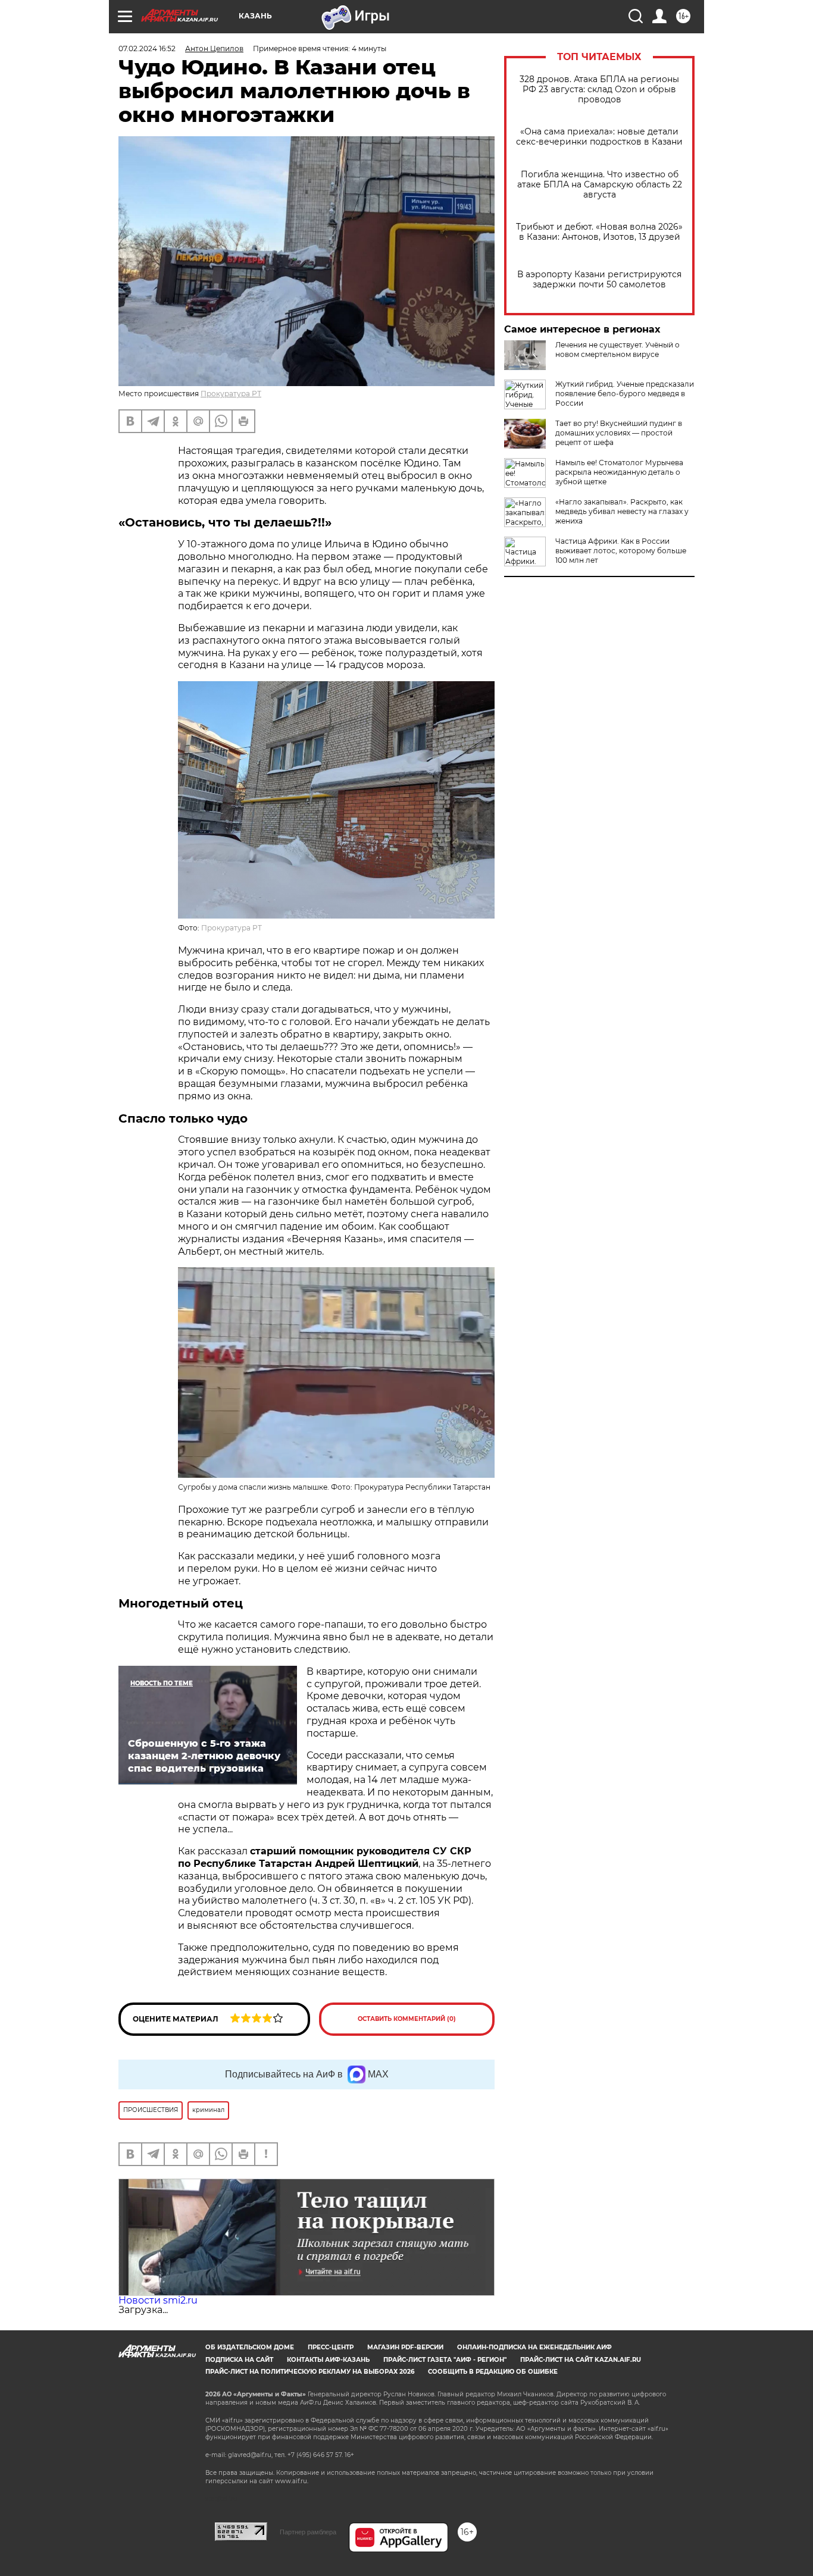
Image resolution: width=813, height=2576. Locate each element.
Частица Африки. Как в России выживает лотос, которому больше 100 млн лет (621, 551)
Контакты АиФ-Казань (328, 2360)
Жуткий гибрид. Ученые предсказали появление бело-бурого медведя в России (625, 394)
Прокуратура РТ (231, 394)
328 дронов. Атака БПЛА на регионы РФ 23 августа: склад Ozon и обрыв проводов (599, 90)
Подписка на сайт (239, 2360)
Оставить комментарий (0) (407, 2019)
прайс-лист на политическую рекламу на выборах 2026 (310, 2372)
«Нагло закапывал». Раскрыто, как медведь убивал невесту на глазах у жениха (622, 511)
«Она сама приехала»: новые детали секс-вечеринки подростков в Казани (599, 137)
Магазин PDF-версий (405, 2347)
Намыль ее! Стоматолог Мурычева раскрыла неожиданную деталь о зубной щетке (619, 472)
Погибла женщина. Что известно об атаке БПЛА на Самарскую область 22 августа (600, 185)
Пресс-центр (331, 2347)
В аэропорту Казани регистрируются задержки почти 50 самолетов (599, 280)
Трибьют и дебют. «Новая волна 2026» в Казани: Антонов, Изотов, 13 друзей (599, 232)
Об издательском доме (250, 2347)
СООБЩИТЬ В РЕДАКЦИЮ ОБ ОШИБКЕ (493, 2372)
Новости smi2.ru (158, 2300)
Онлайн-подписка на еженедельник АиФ (534, 2347)
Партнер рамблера (308, 2532)
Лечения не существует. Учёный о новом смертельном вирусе (617, 350)
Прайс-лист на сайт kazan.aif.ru (581, 2360)
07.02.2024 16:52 (147, 48)
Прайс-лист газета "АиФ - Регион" (445, 2360)
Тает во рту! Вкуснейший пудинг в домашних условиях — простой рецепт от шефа (619, 433)
